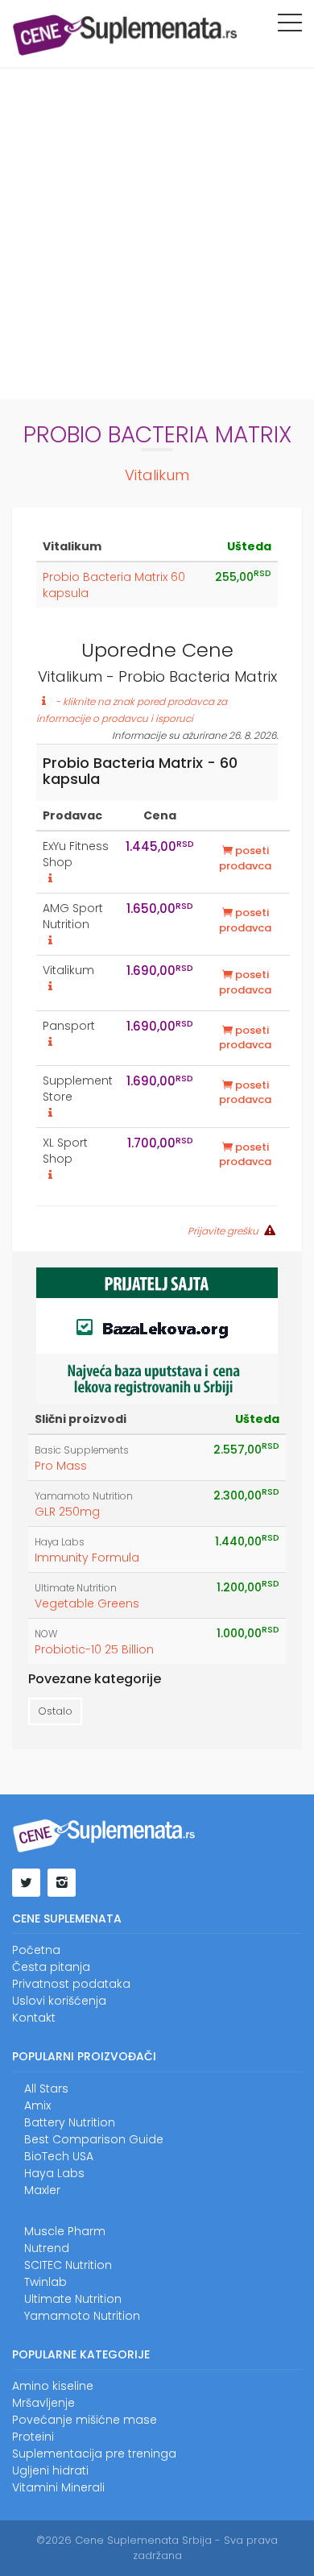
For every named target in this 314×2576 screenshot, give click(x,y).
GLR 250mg (67, 1512)
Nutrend (47, 2248)
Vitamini (35, 2487)
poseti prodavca (245, 858)
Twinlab (45, 2282)
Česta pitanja (51, 1967)
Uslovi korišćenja (59, 2001)
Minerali (83, 2487)
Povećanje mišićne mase (85, 2420)
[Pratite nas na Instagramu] (62, 1883)
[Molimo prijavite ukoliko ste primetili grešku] (268, 1230)
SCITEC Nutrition (68, 2265)
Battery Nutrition (70, 2122)
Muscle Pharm (65, 2231)
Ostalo (55, 1711)
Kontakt (34, 2018)
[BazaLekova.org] (157, 1334)
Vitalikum (157, 475)
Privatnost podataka (71, 1984)
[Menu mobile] (290, 26)
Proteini (33, 2437)
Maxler (42, 2190)
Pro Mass (61, 1466)
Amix (37, 2105)
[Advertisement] (157, 234)
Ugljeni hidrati (50, 2470)
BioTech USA (59, 2156)
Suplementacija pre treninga (94, 2454)
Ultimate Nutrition (76, 1588)
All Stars (46, 2089)
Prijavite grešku (223, 1231)
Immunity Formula (87, 1558)
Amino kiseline (53, 2386)
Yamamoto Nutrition (84, 1496)
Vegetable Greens (87, 1603)
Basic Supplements (82, 1450)
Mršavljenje (43, 2403)
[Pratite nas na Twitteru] (26, 1883)
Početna (36, 1950)
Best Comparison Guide (94, 2139)
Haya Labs (60, 1542)
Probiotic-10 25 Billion (94, 1649)
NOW (46, 1634)
